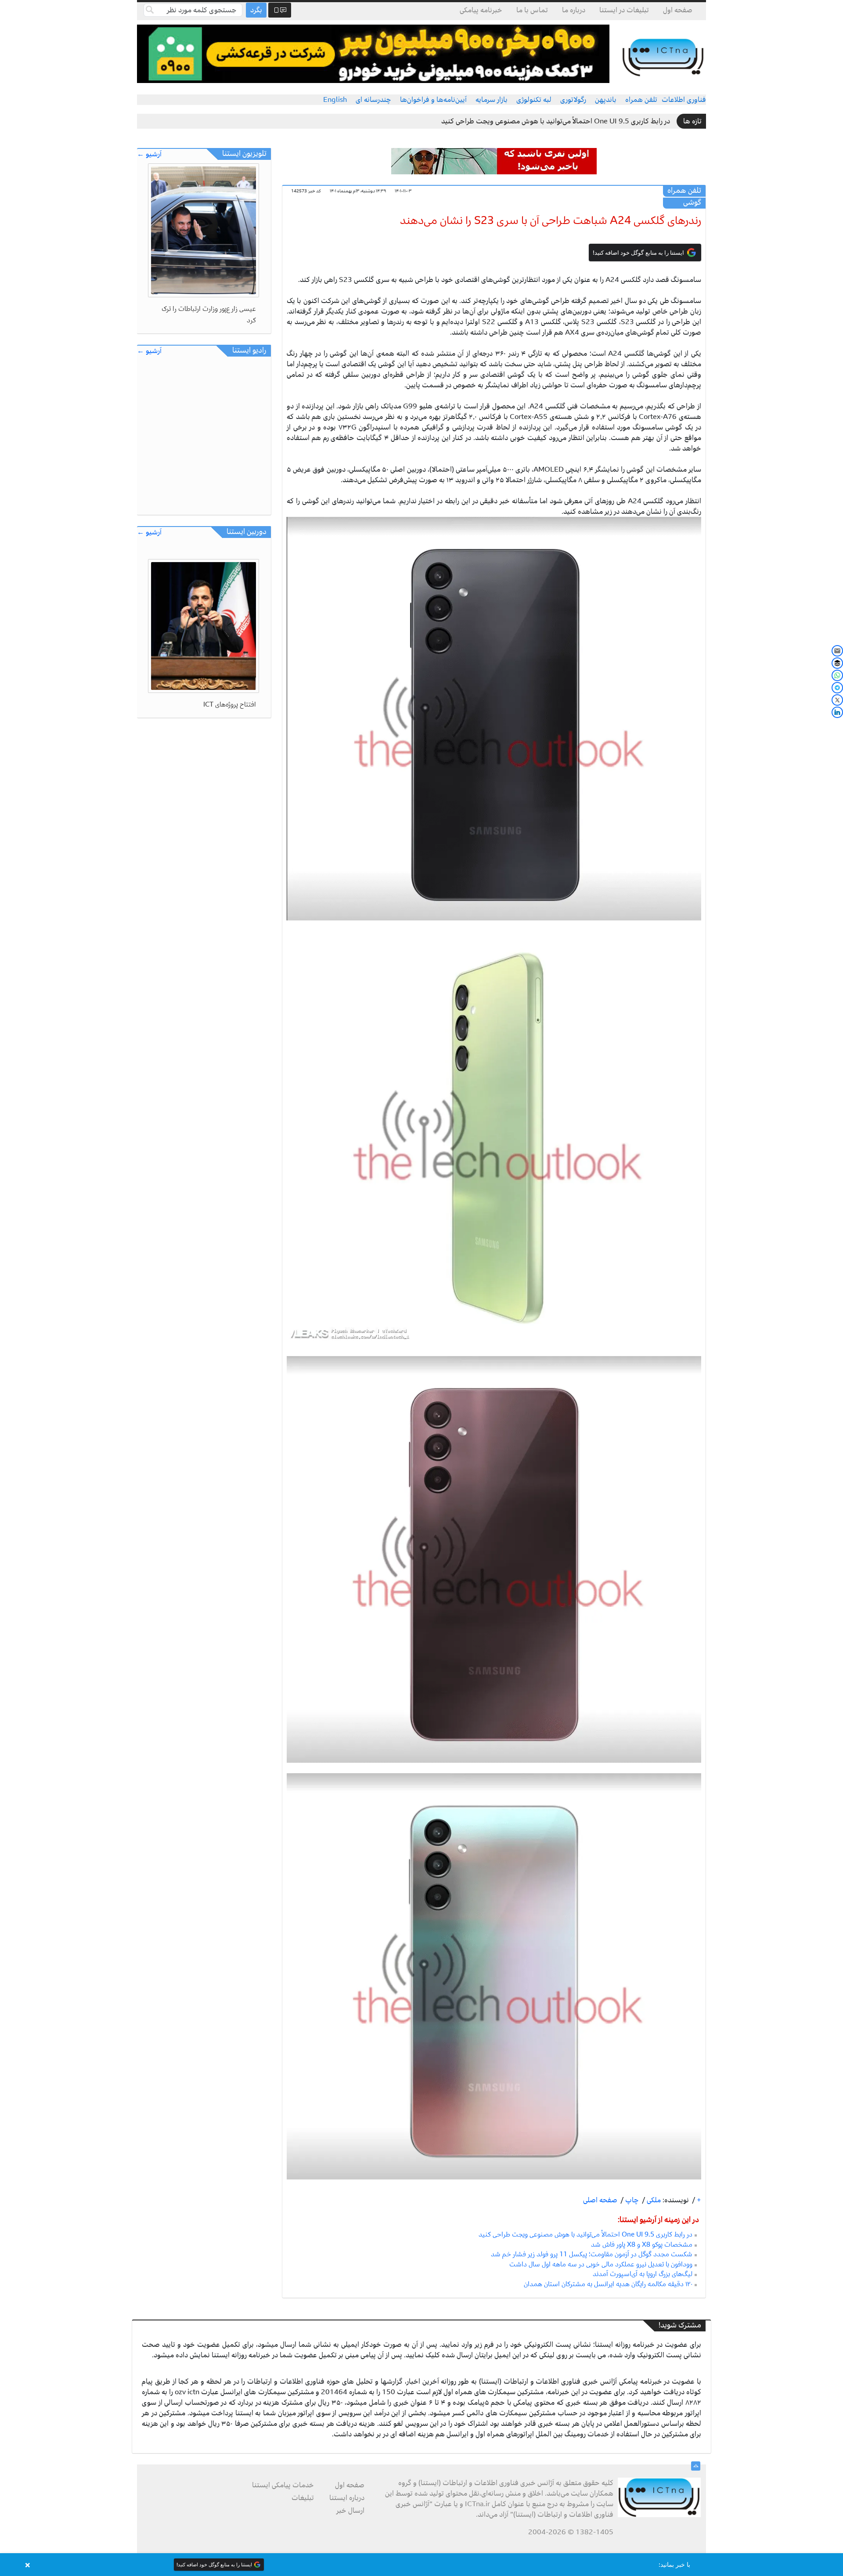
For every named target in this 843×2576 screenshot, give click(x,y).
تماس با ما (532, 10)
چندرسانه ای (373, 100)
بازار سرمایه (492, 100)
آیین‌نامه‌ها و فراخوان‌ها (433, 100)
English (335, 100)
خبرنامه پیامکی (481, 10)
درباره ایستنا (347, 2498)
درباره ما (574, 10)
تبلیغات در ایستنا (624, 10)
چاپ (631, 2200)
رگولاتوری (573, 100)
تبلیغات (303, 2498)
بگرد (256, 10)
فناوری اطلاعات (684, 100)
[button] (421, 2565)
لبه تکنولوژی (534, 100)
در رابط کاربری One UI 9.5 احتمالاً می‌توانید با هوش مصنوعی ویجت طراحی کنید (556, 121)
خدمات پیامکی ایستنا (283, 2485)
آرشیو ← (149, 154)
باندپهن (606, 100)
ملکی (653, 2200)
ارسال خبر (350, 2511)
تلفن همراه (641, 100)
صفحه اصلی (600, 2200)
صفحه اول (678, 10)
